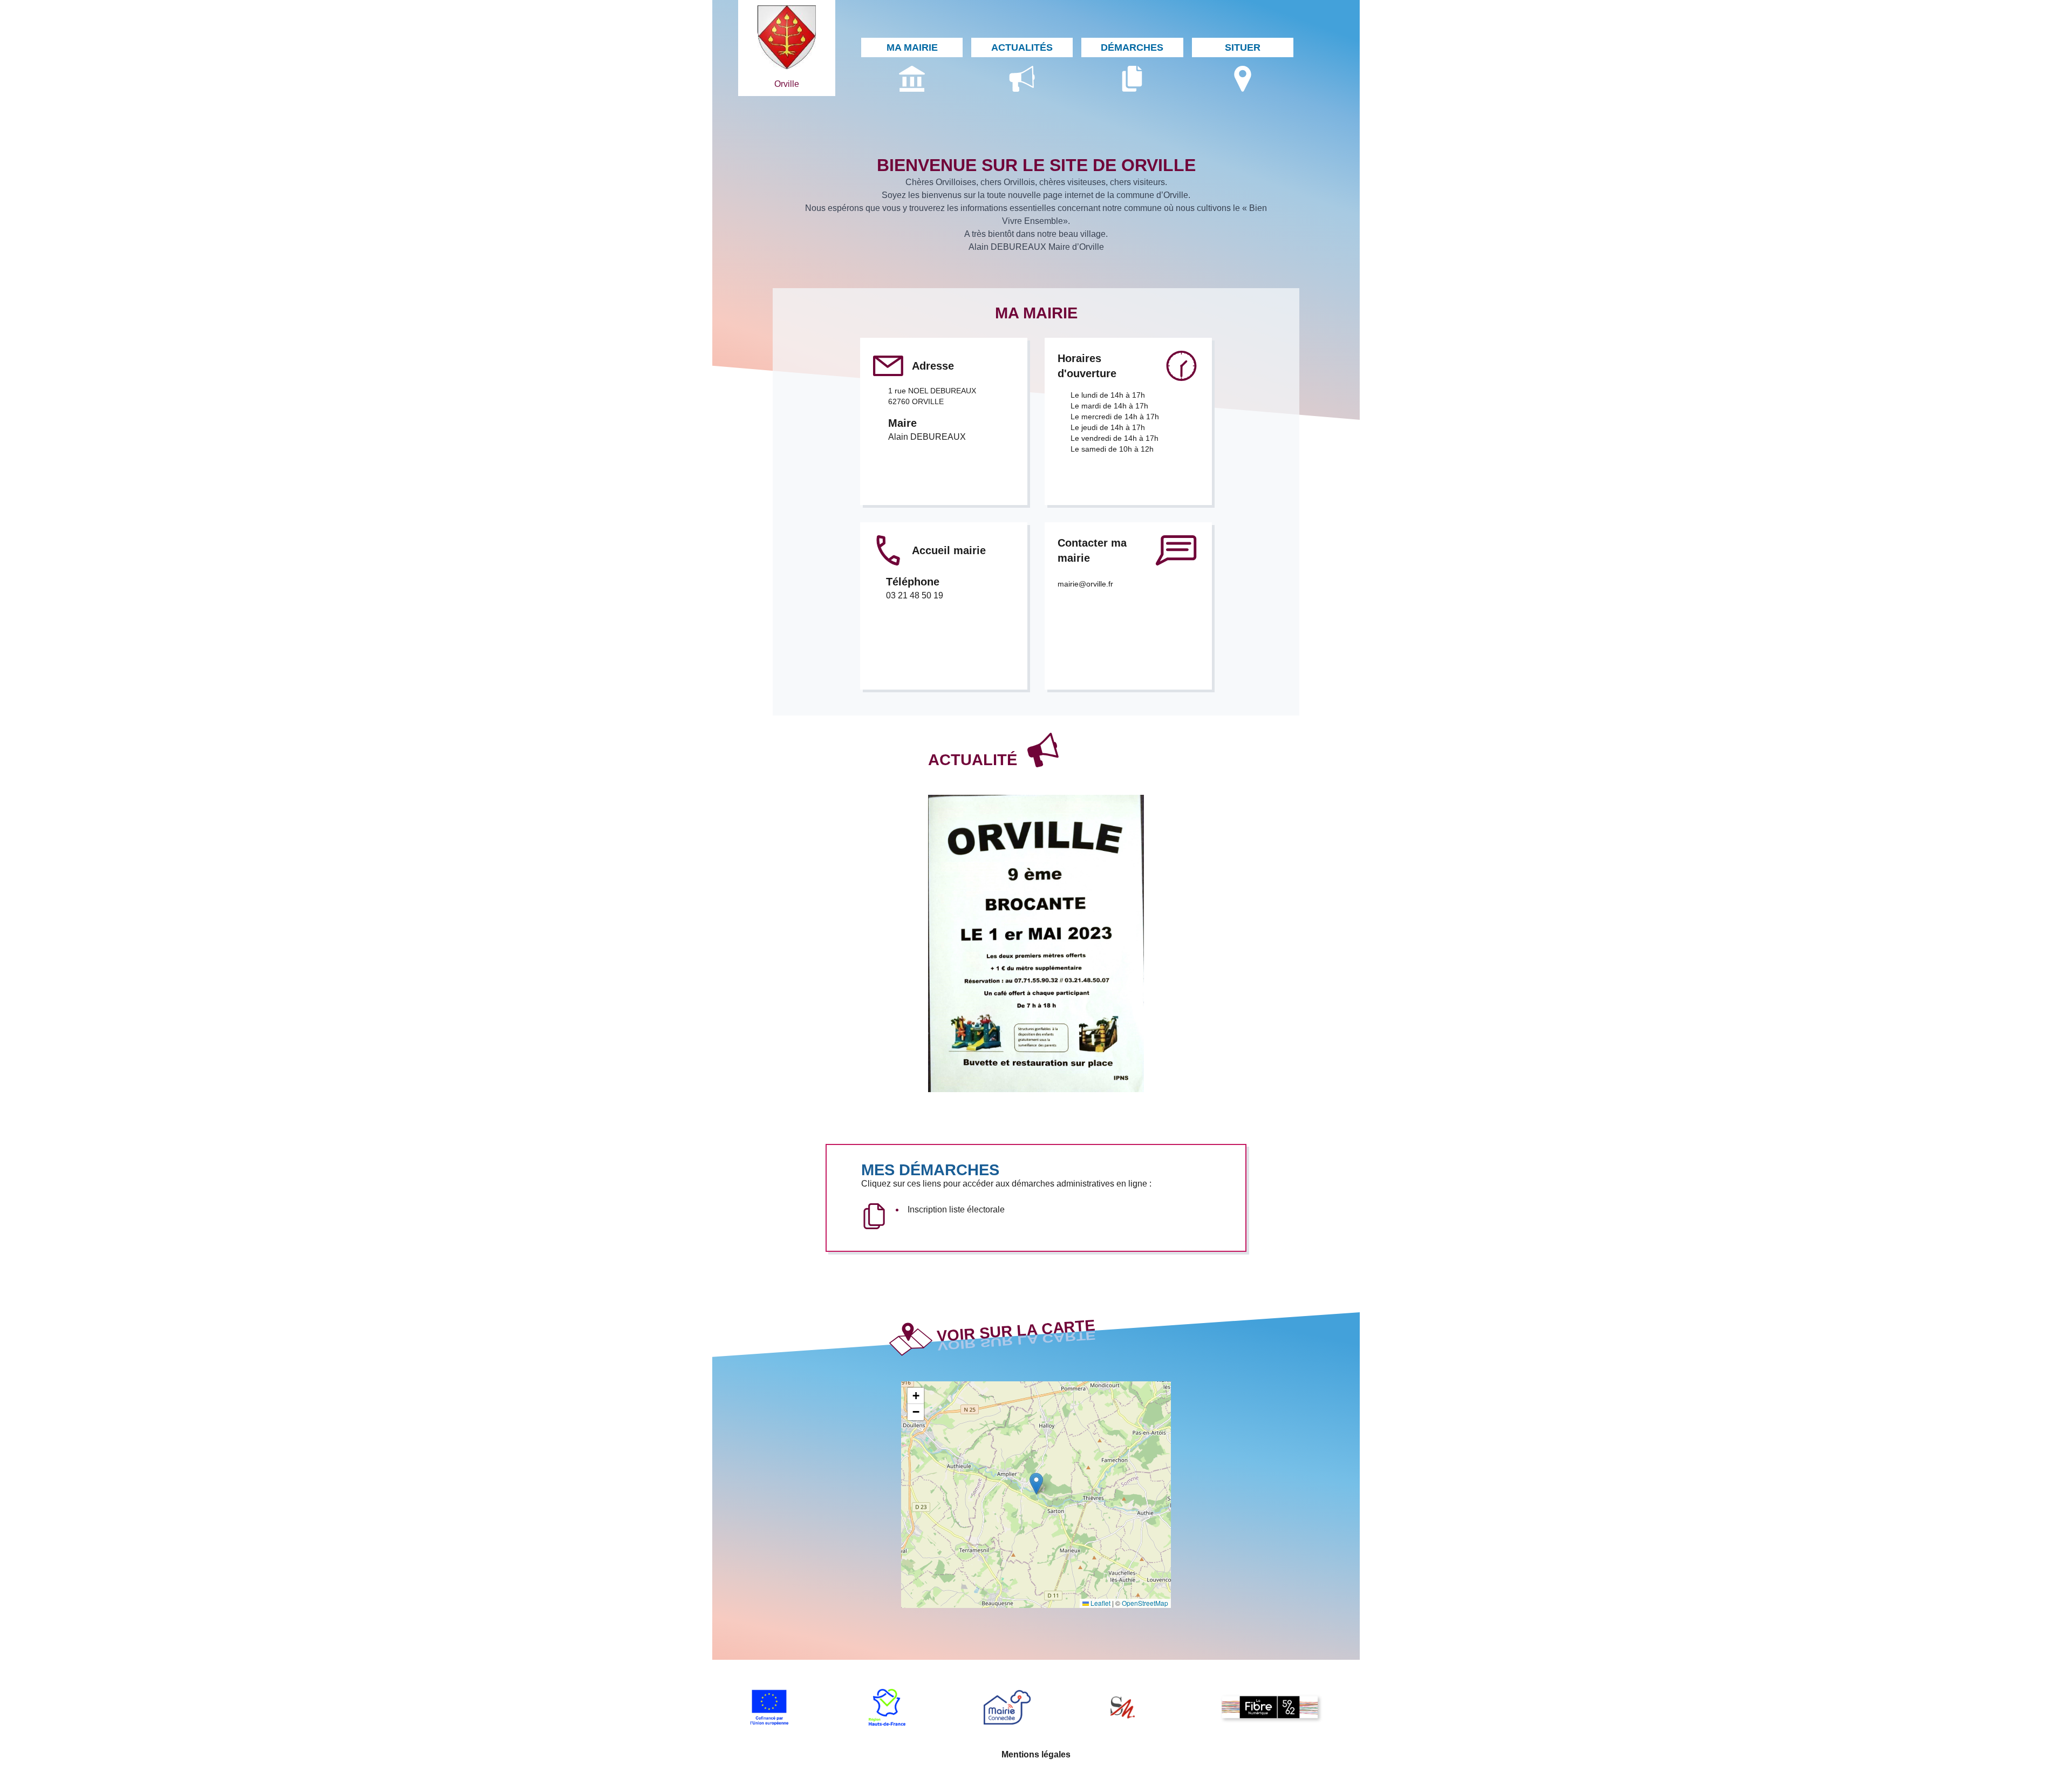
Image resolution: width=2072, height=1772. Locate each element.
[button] (1036, 1484)
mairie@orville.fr (1085, 584)
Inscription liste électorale (956, 1209)
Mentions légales (1036, 1754)
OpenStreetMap (1145, 1603)
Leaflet (1100, 1603)
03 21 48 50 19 (915, 595)
